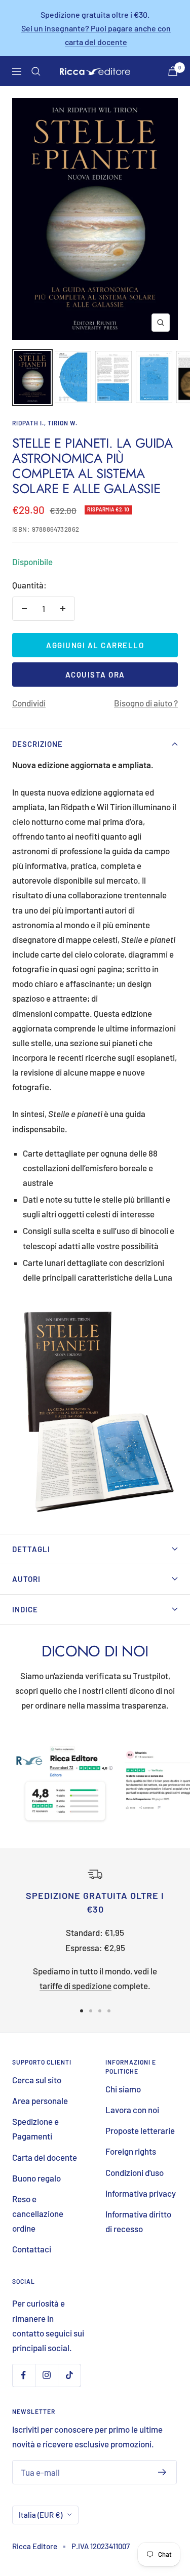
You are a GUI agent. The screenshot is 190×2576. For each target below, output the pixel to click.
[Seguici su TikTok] (69, 2375)
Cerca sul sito (37, 2080)
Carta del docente (45, 2157)
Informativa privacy (141, 2193)
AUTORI (26, 1579)
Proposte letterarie (140, 2130)
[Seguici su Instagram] (46, 2375)
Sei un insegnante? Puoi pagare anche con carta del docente (96, 35)
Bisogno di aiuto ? (146, 703)
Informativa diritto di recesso (138, 2221)
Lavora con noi (132, 2110)
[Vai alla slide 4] (109, 2011)
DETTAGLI (31, 1549)
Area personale (40, 2101)
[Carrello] (173, 71)
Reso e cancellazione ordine (38, 2213)
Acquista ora (95, 675)
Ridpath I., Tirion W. (45, 423)
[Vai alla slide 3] (100, 2011)
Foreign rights (131, 2151)
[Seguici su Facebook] (24, 2375)
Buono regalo (36, 2178)
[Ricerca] (36, 71)
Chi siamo (123, 2089)
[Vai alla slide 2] (91, 2011)
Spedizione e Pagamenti (35, 2129)
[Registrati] (162, 2472)
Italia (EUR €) (41, 2515)
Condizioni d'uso (135, 2172)
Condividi (29, 703)
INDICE (25, 1609)
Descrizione (37, 744)
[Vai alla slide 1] (82, 2011)
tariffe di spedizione (75, 1986)
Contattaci (32, 2249)
